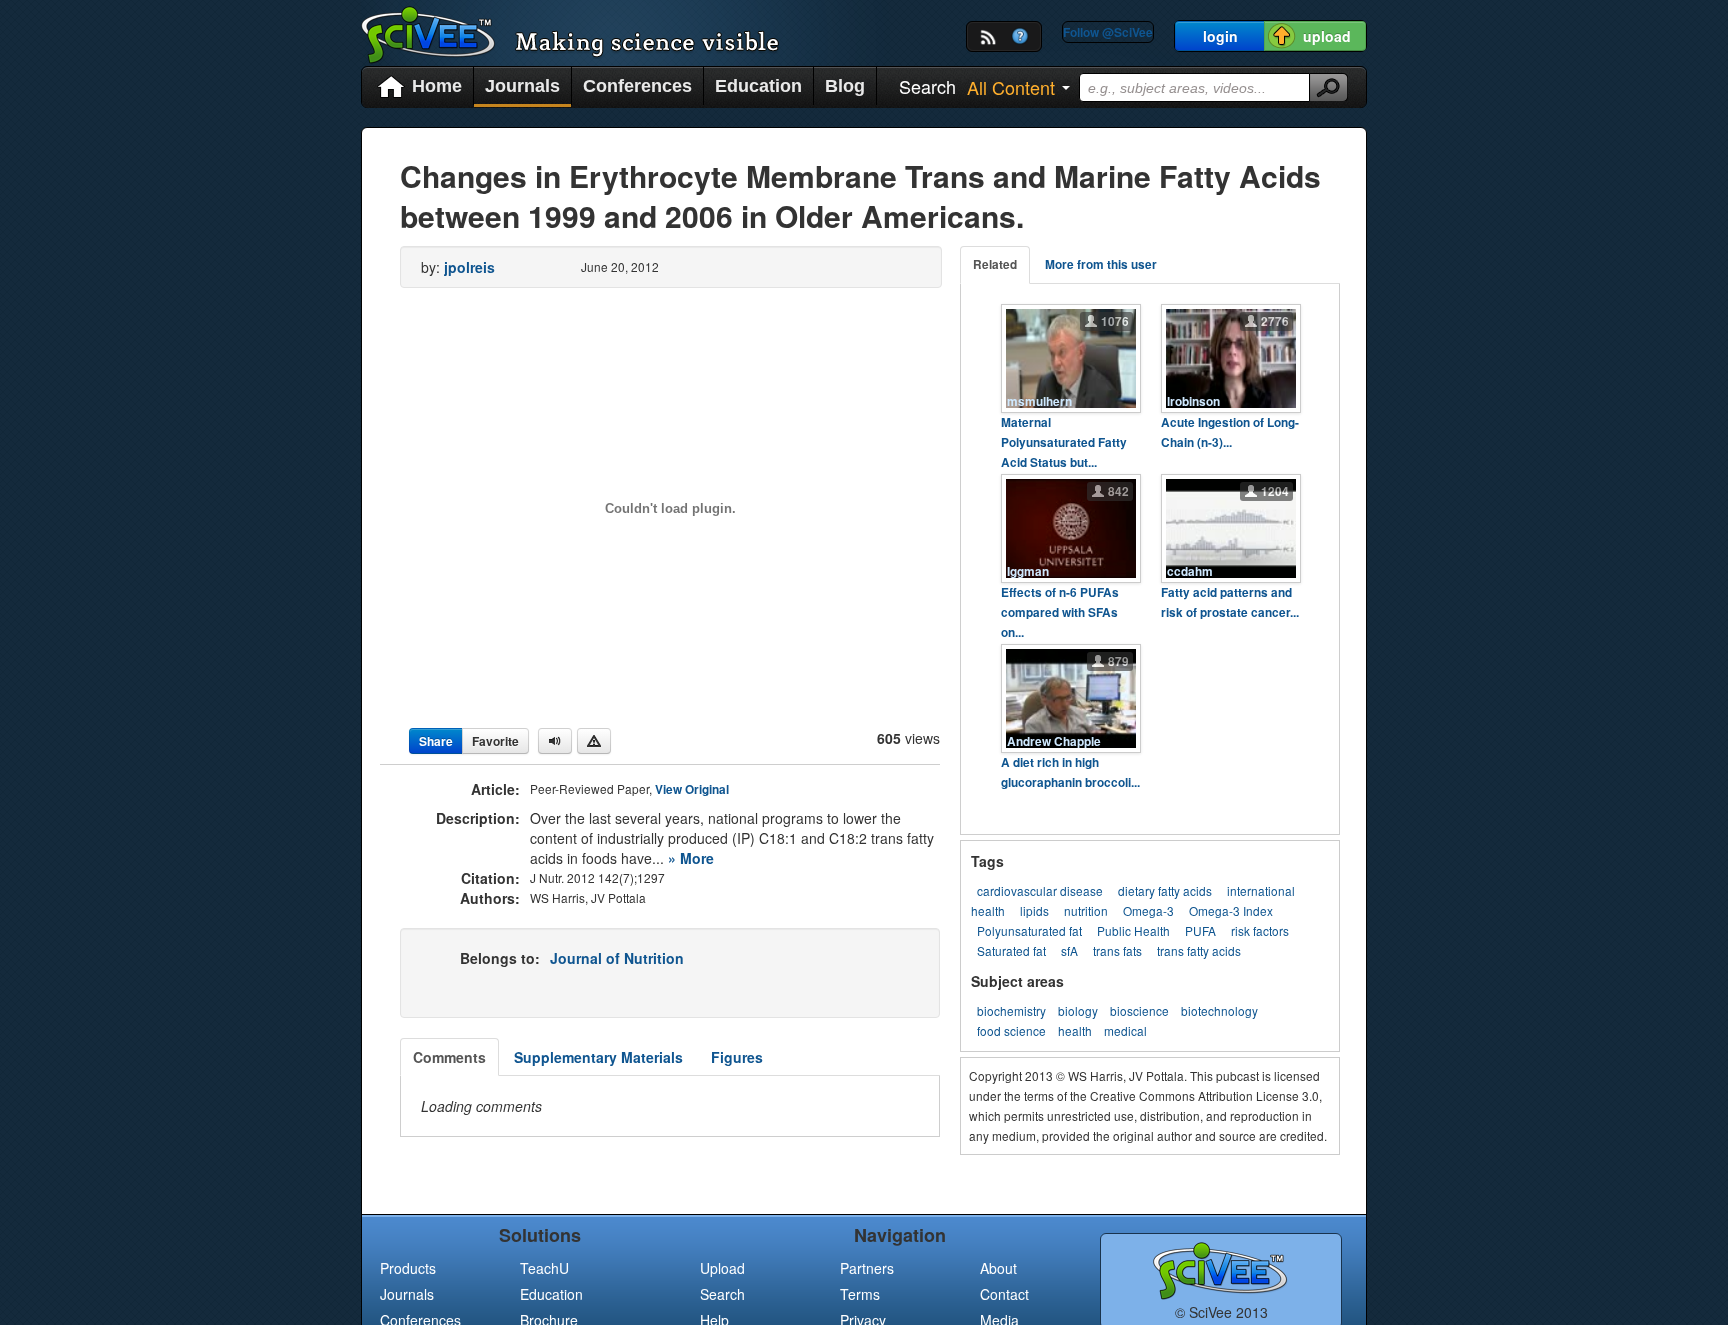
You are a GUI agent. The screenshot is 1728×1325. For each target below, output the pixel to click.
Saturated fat (1011, 950)
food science (1011, 1030)
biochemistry (1011, 1010)
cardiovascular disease (1040, 890)
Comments (449, 1057)
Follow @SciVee (1108, 32)
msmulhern (1039, 401)
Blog (845, 86)
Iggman (1028, 571)
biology (1078, 1010)
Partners (867, 1268)
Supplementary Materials (598, 1057)
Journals (522, 86)
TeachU (544, 1268)
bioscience (1139, 1010)
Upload (722, 1268)
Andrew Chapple (1054, 741)
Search (722, 1294)
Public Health (1133, 930)
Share (436, 741)
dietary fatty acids (1165, 890)
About (998, 1268)
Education (758, 86)
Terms (860, 1294)
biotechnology (1219, 1010)
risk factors (1260, 930)
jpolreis (469, 267)
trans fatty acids (1199, 950)
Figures (737, 1057)
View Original (692, 789)
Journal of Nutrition (617, 958)
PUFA (1200, 930)
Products (408, 1268)
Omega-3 (1148, 910)
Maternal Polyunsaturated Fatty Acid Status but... (1064, 442)
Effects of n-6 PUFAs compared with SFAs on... (1060, 612)
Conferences (637, 86)
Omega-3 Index (1231, 910)
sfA (1069, 950)
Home (437, 86)
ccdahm (1190, 571)
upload (1327, 36)
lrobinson (1193, 401)
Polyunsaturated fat (1029, 930)
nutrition (1086, 910)
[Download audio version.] (555, 741)
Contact (1004, 1294)
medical (1125, 1030)
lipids (1034, 910)
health (1075, 1030)
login (1220, 36)
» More (691, 858)
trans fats (1117, 950)
